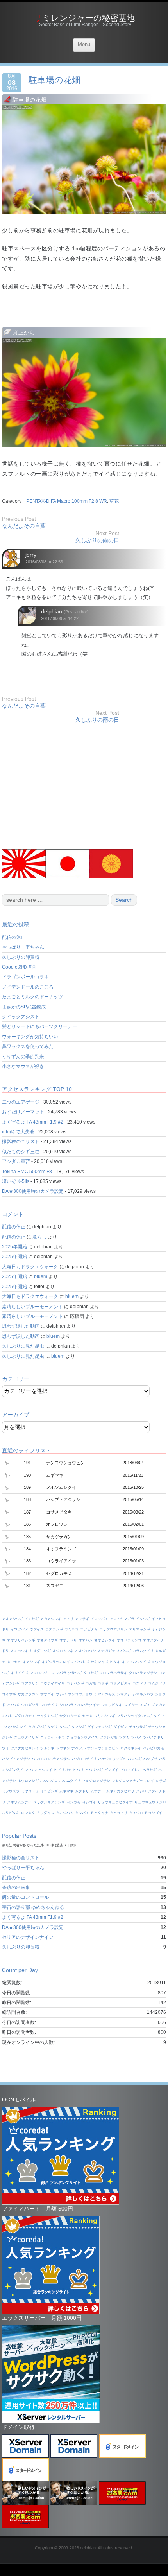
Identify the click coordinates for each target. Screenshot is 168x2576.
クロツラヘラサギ (113, 1673)
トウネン (63, 1748)
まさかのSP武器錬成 (24, 1007)
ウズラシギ (54, 1629)
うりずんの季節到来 (23, 1057)
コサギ (103, 1683)
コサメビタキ (120, 1683)
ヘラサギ (150, 1770)
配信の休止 (14, 937)
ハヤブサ (150, 1759)
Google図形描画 (19, 967)
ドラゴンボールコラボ (25, 977)
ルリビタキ (11, 1813)
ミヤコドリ (30, 1791)
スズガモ (131, 1705)
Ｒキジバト (65, 1813)
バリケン (21, 1770)
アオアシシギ (13, 1619)
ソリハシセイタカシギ (134, 1716)
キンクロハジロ (38, 1673)
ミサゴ (161, 1781)
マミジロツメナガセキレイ (133, 1781)
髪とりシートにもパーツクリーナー (39, 1026)
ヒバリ (78, 1770)
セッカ (87, 1716)
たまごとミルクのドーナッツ (32, 997)
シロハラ (66, 1705)
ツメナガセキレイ (25, 1748)
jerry (31, 555)
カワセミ (14, 1662)
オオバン (86, 1640)
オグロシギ (42, 1651)
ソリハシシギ (105, 1716)
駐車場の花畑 (55, 80)
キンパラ (59, 1673)
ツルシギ (47, 1748)
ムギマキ (66, 1791)
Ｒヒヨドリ (119, 1813)
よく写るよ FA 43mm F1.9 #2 (33, 1122)
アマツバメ (99, 1619)
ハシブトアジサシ (16, 1759)
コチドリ (139, 1683)
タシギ (65, 1727)
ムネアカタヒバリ (120, 1791)
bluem (41, 1276)
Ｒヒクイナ (99, 1813)
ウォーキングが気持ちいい (30, 1037)
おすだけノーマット (23, 1112)
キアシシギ (31, 1662)
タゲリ (53, 1727)
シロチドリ (49, 1705)
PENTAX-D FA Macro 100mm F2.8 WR (67, 501)
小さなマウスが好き (23, 1066)
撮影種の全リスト (21, 1141)
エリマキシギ (139, 1629)
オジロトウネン (65, 1651)
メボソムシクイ (19, 1802)
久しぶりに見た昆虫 (23, 1346)
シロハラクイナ (87, 1705)
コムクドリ (157, 1683)
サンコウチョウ (80, 1694)
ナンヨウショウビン (103, 1748)
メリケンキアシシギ (49, 1802)
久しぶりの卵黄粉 (21, 957)
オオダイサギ (47, 1640)
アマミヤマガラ (122, 1619)
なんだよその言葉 (24, 526)
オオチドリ (68, 1640)
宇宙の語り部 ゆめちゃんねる (33, 1907)
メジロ (141, 1791)
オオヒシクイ (105, 1640)
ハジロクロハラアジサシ (51, 1759)
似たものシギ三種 (21, 1152)
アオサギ (32, 1619)
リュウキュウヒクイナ (115, 1802)
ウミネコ (71, 1629)
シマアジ (124, 1694)
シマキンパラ (143, 1694)
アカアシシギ (51, 1619)
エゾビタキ (89, 1629)
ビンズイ (111, 1770)
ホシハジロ (49, 1781)
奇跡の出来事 (16, 1888)
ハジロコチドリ (84, 1759)
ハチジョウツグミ (112, 1759)
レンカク (28, 1813)
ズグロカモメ (25, 1716)
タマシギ (79, 1727)
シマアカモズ (105, 1694)
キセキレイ (96, 1662)
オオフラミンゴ (129, 1640)
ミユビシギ (49, 1791)
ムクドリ (82, 1791)
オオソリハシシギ (21, 1640)
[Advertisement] (68, 778)
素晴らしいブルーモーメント (32, 1307)
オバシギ (124, 1651)
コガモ (91, 1683)
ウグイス (37, 1629)
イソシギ (143, 1619)
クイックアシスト (21, 1017)
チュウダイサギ (26, 1737)
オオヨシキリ (21, 1651)
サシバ (61, 1694)
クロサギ (91, 1673)
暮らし (39, 1237)
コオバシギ (75, 1683)
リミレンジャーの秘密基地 (84, 18)
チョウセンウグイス (82, 1737)
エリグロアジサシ (113, 1629)
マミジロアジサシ (96, 1781)
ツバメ (136, 1737)
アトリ (68, 1619)
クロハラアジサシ (143, 1673)
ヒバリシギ (94, 1770)
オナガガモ (106, 1651)
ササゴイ (47, 1694)
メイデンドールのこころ (28, 987)
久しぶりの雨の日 (97, 540)
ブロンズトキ (130, 1770)
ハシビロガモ (154, 1748)
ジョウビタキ (112, 1705)
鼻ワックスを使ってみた (28, 1046)
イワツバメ (19, 1629)
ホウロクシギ (28, 1781)
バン (33, 1770)
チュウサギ (138, 1727)
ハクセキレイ (131, 1748)
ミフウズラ (11, 1791)
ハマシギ (135, 1759)
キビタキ (113, 1662)
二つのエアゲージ (21, 1102)
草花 (114, 501)
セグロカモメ (70, 1716)
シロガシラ (30, 1705)
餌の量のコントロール (25, 1897)
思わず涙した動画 (21, 1326)
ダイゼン (120, 1727)
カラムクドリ (143, 1651)
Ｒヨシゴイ (153, 1813)
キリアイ (18, 1673)
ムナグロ (98, 1791)
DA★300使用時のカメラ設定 (33, 1191)
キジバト (79, 1662)
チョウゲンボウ (53, 1737)
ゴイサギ (9, 1694)
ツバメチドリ (154, 1737)
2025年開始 (14, 1247)
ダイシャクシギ (99, 1727)
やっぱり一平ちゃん (23, 947)
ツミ (5, 1748)
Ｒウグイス (46, 1813)
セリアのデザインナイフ (28, 1937)
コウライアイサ (53, 1683)
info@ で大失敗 (18, 1132)
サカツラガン (28, 1694)
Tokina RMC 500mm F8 (27, 1172)
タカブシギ (37, 1727)
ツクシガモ (108, 1737)
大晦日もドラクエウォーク (30, 1267)
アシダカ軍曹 (16, 1161)
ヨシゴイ (89, 1802)
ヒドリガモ (63, 1770)
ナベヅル (79, 1748)
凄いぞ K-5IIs (16, 1181)
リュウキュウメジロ (150, 1802)
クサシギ (75, 1673)
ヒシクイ (45, 1770)
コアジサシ (30, 1683)
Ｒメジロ (136, 1813)
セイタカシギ (47, 1716)
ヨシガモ (73, 1802)
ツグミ (124, 1737)
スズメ (145, 1705)
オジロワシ (87, 1651)
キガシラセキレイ (56, 1662)
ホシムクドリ (70, 1781)
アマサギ (82, 1619)
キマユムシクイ (134, 1662)
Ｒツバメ (82, 1813)
